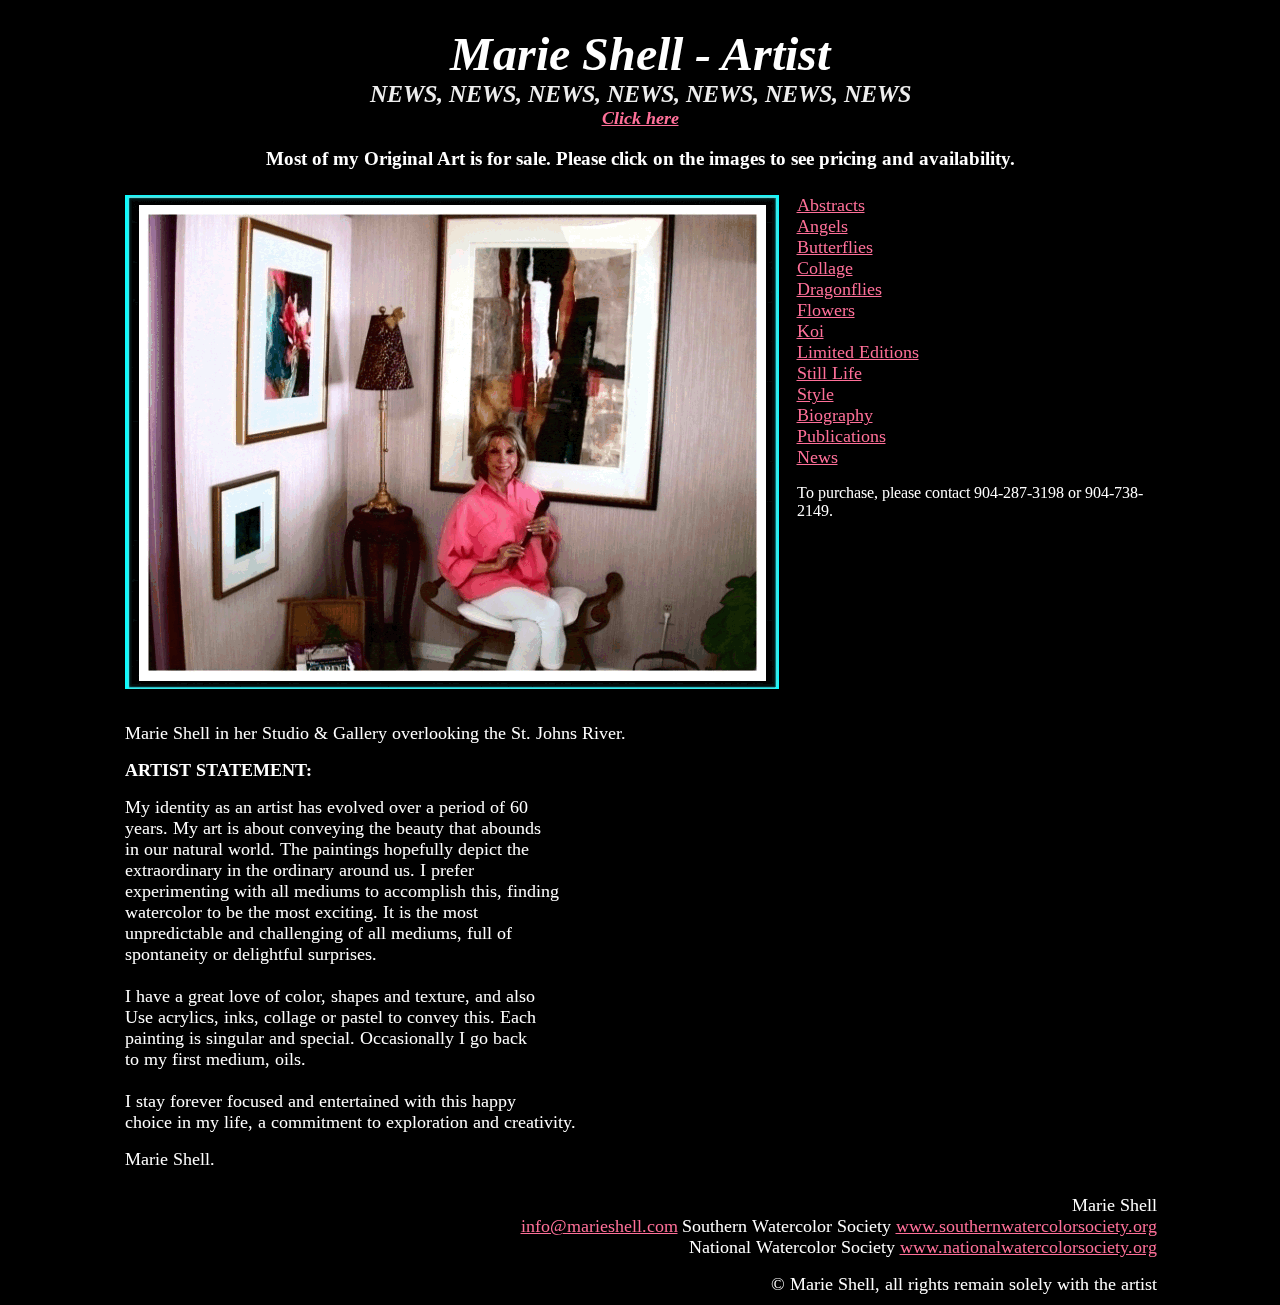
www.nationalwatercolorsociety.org (1028, 1247)
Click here (640, 118)
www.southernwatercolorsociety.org (1026, 1226)
